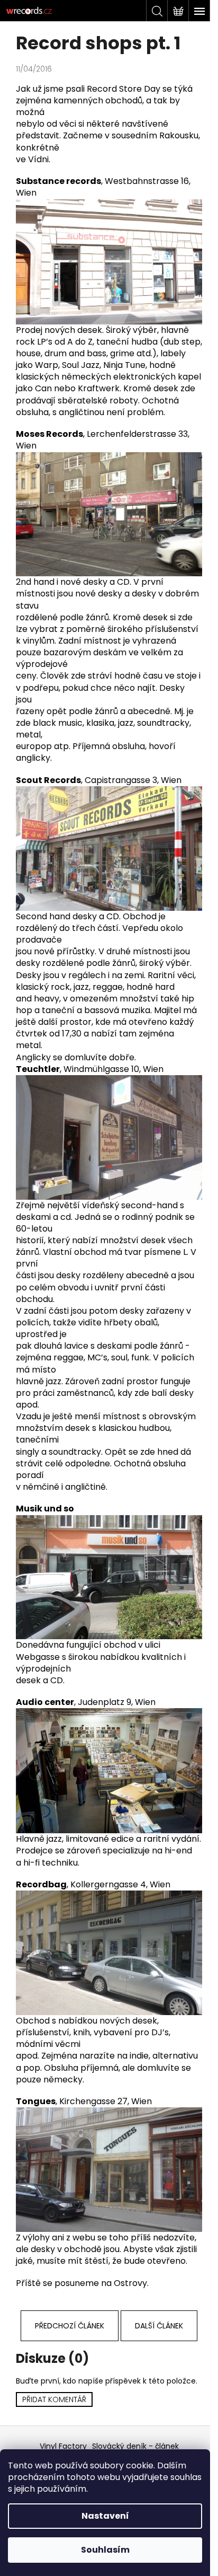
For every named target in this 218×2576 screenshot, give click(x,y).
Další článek (159, 2326)
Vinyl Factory (63, 2446)
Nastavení (105, 2516)
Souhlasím (105, 2550)
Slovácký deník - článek (135, 2446)
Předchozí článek (70, 2326)
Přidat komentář (54, 2399)
